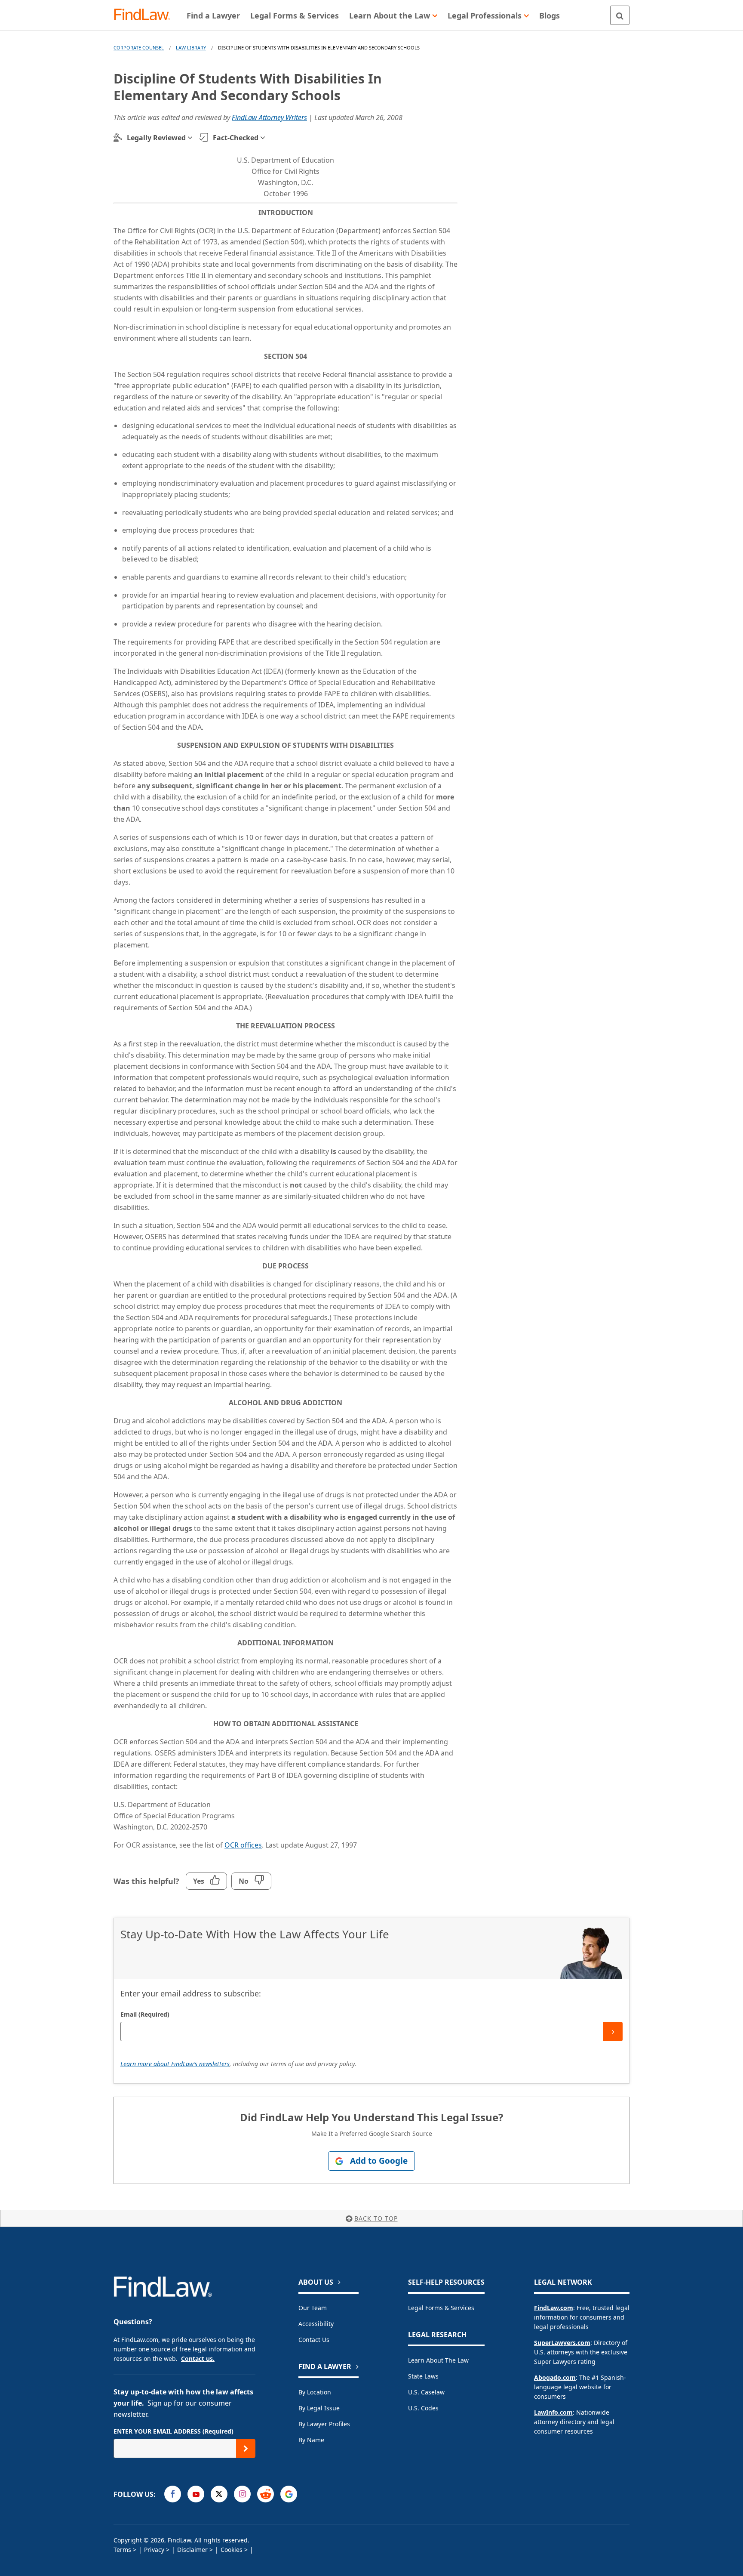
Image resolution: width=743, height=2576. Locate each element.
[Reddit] (266, 2494)
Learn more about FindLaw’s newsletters (175, 2064)
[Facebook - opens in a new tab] (173, 2494)
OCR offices (243, 1845)
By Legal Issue (319, 2408)
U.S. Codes (423, 2408)
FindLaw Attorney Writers (269, 117)
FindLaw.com (554, 2308)
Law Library (191, 48)
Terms (122, 2550)
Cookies (232, 2550)
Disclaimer (192, 2550)
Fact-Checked (236, 138)
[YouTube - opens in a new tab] (196, 2494)
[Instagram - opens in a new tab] (242, 2494)
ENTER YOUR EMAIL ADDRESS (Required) (173, 2431)
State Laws (423, 2376)
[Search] (620, 15)
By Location (315, 2392)
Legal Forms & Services (441, 2308)
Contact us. (198, 2359)
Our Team (313, 2308)
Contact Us (314, 2340)
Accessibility (316, 2324)
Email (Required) (145, 2014)
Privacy (154, 2550)
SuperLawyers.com (562, 2343)
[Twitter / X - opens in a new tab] (219, 2494)
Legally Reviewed (156, 138)
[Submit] (613, 2031)
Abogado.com (555, 2377)
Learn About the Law (438, 2360)
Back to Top (376, 2218)
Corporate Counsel (139, 48)
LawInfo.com (553, 2412)
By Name (311, 2440)
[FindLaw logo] (146, 15)
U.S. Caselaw (426, 2392)
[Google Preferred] (289, 2494)
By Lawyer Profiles (324, 2424)
